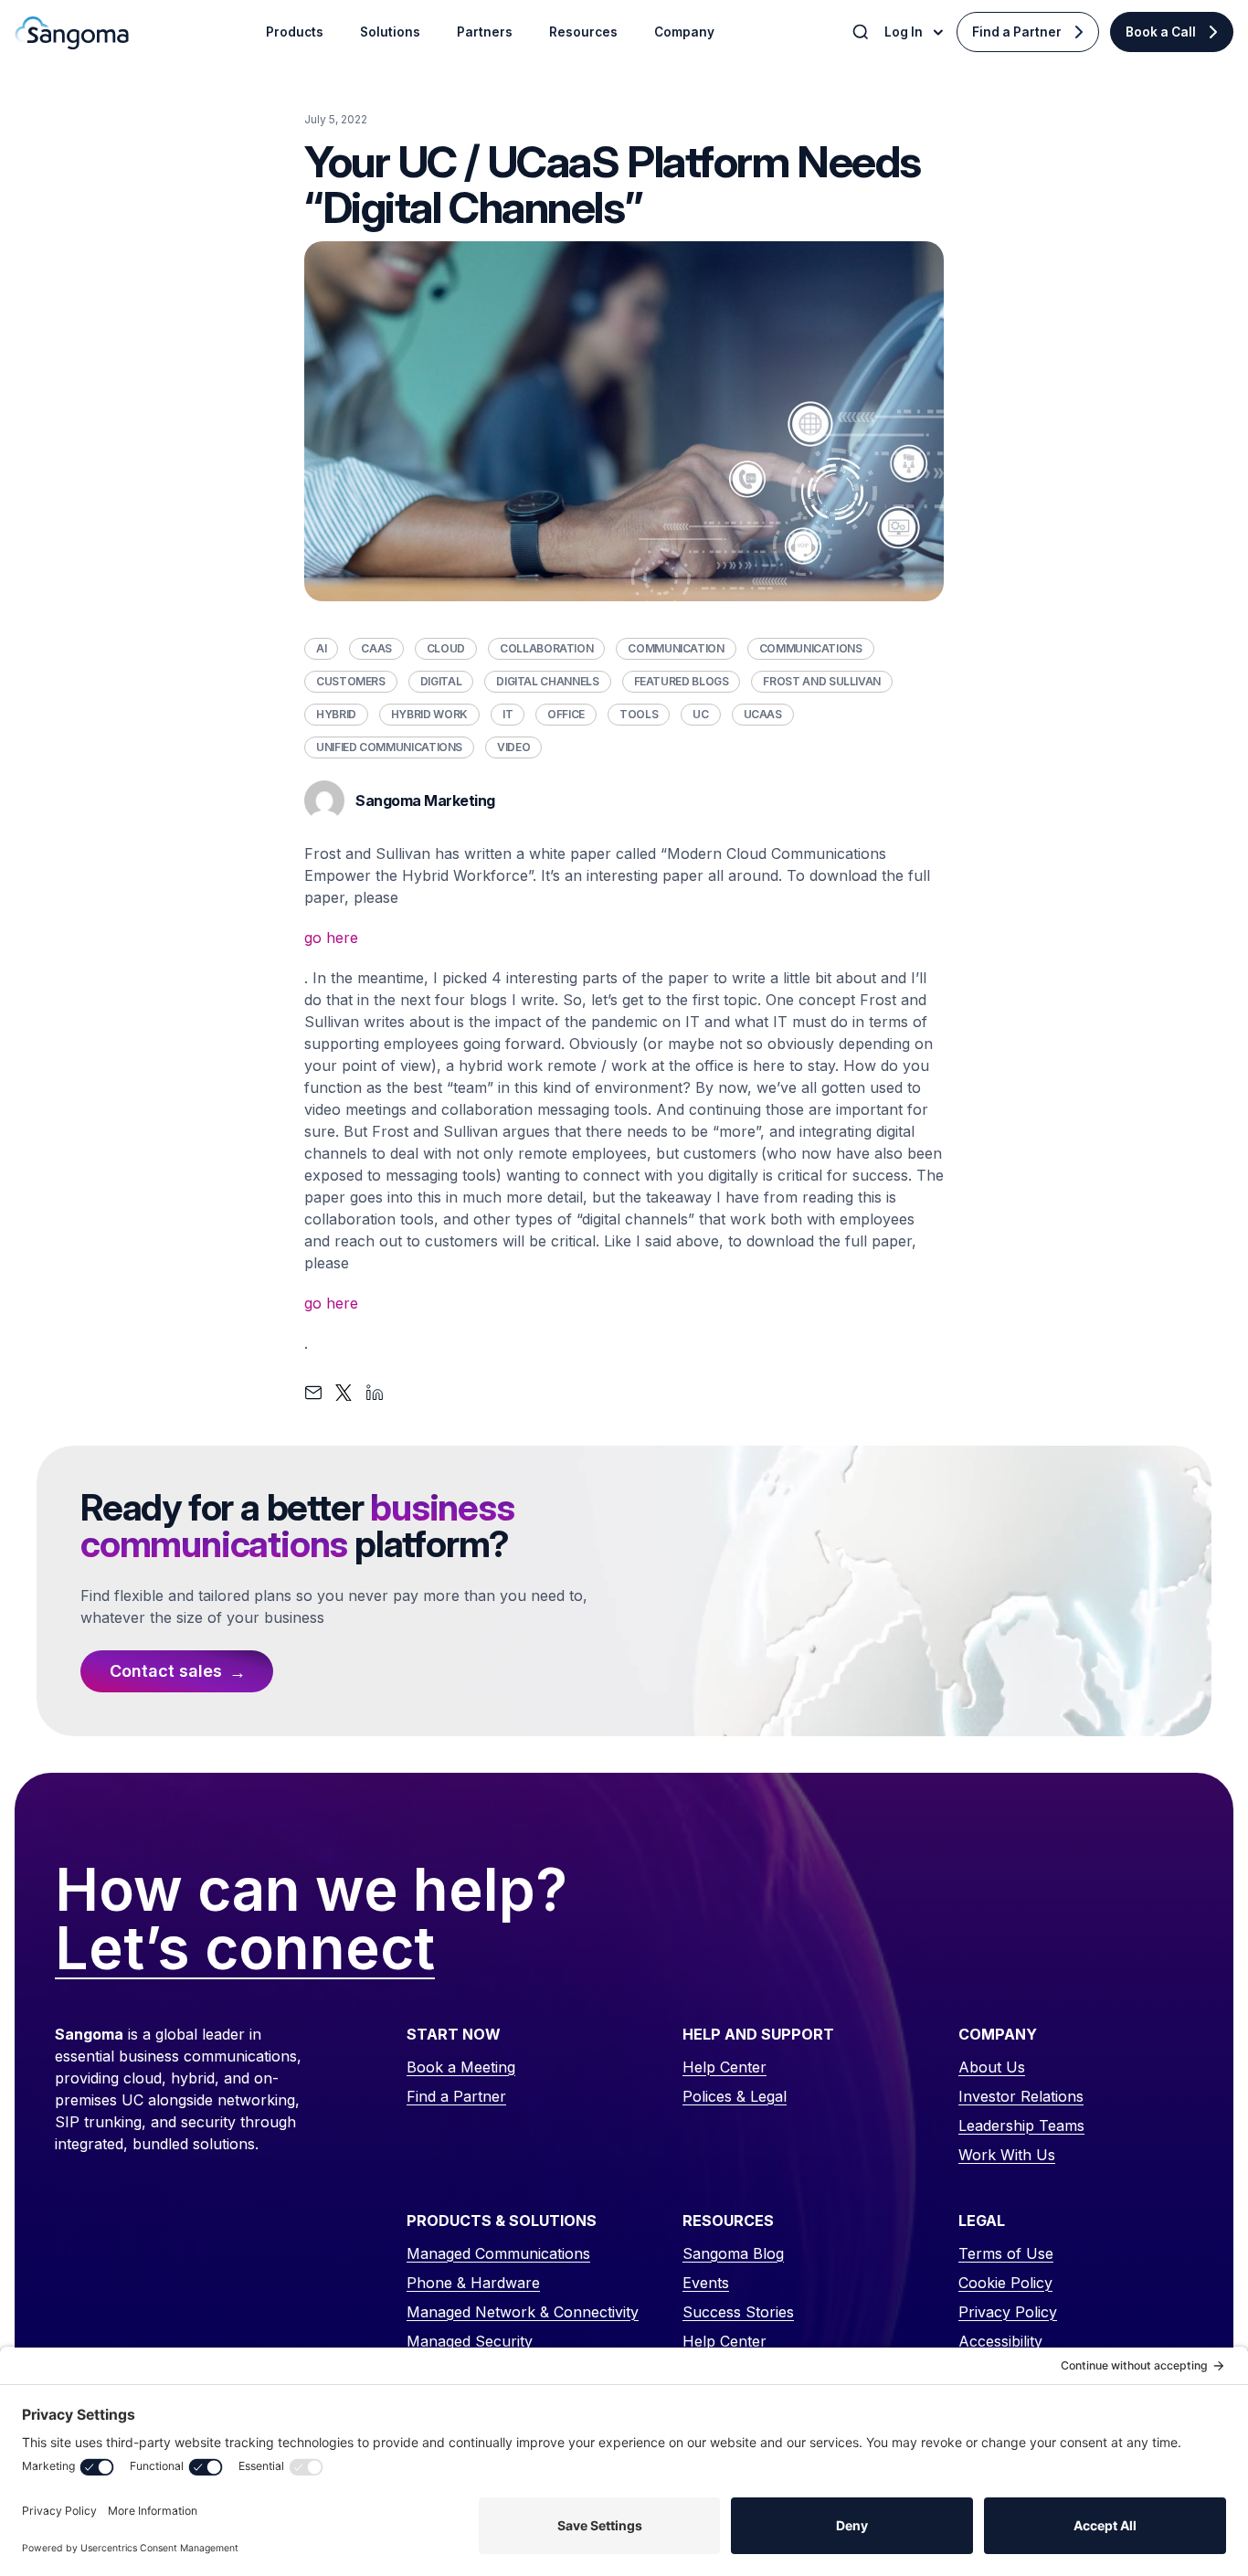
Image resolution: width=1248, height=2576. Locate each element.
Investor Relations (1021, 2096)
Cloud (446, 648)
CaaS (376, 648)
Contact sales (166, 1671)
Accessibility (1000, 2341)
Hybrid (336, 714)
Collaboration (546, 648)
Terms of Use (1006, 2253)
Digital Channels (547, 681)
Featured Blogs (682, 681)
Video (513, 747)
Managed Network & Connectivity (523, 2312)
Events (706, 2283)
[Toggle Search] (862, 32)
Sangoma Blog (733, 2253)
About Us (992, 2067)
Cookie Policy (1005, 2283)
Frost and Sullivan (822, 681)
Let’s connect (245, 1949)
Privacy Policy (1008, 2312)
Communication (676, 648)
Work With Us (1007, 2155)
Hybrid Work (429, 714)
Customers (351, 681)
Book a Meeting (461, 2067)
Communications (811, 648)
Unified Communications (389, 747)
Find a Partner (1017, 32)
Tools (639, 714)
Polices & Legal (735, 2096)
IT (508, 714)
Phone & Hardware (473, 2283)
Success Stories (738, 2312)
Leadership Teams (1021, 2125)
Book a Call (1161, 32)
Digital (441, 681)
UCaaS (763, 714)
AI (321, 648)
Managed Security (470, 2341)
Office (566, 714)
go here (331, 938)
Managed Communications (498, 2253)
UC (700, 714)
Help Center (724, 2067)
